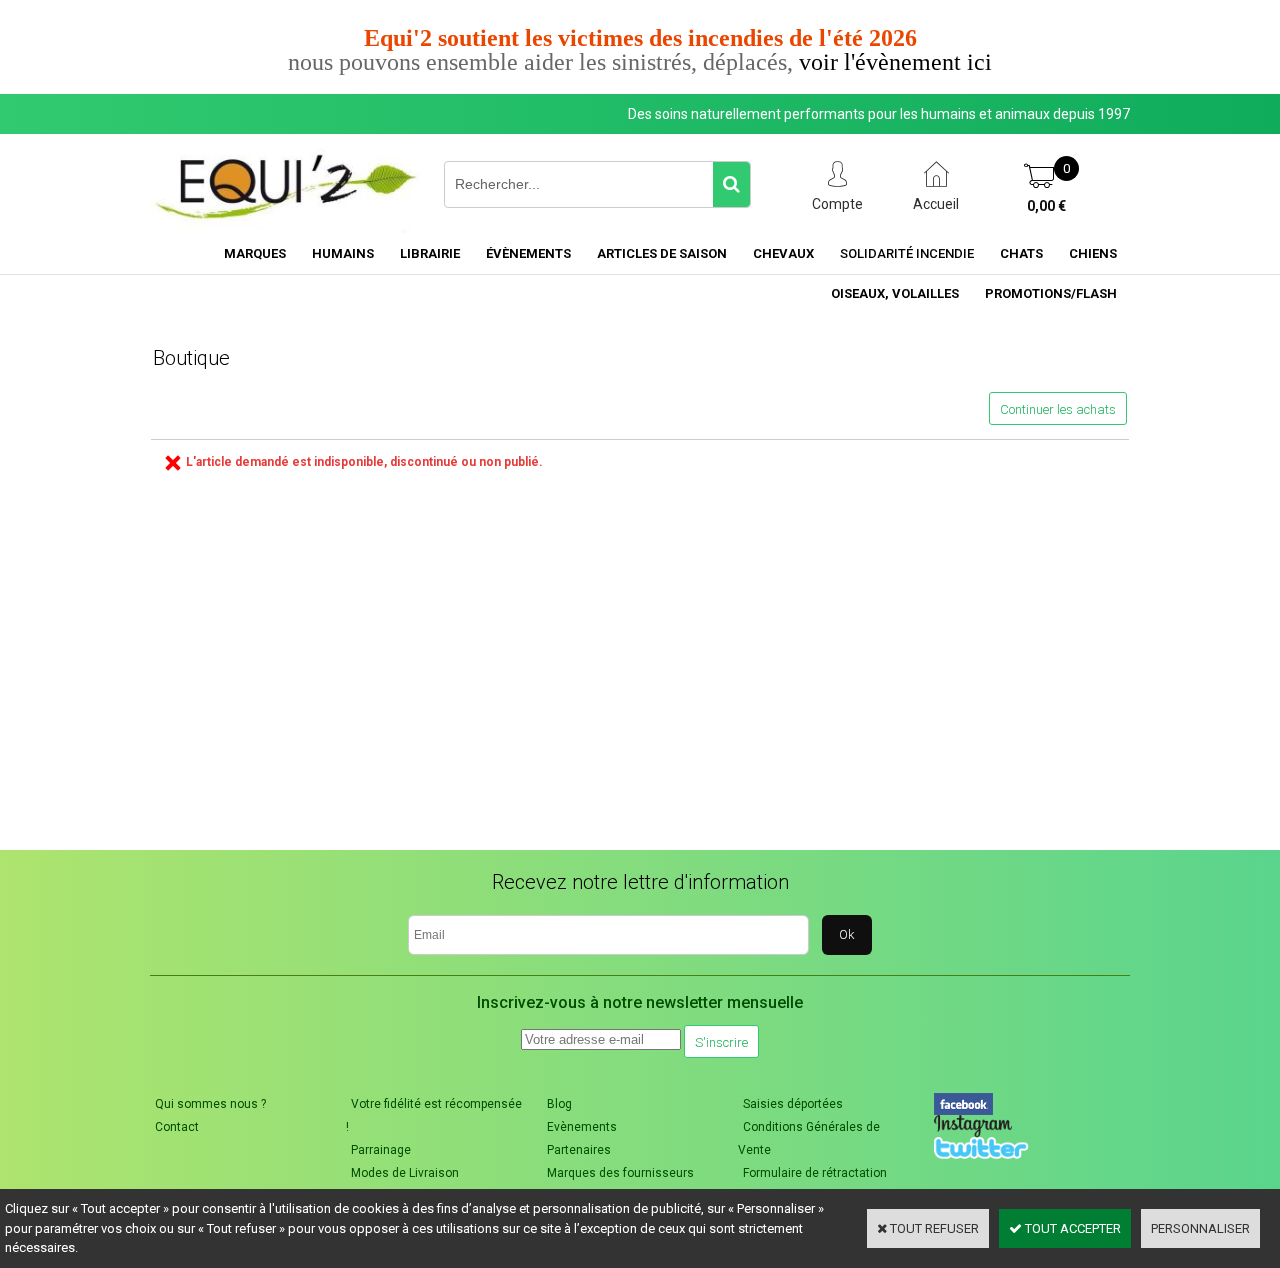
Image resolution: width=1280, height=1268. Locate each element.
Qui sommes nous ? (210, 1104)
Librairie (430, 253)
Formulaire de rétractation (815, 1173)
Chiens (1093, 253)
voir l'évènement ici (895, 62)
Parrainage (381, 1150)
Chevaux (783, 253)
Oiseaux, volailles (895, 293)
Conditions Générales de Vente (809, 1138)
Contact (177, 1127)
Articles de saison (662, 253)
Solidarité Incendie (907, 253)
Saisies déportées (793, 1104)
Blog (559, 1104)
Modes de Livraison (405, 1173)
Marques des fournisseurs (620, 1173)
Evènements (582, 1127)
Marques (255, 253)
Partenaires (579, 1150)
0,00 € (1046, 206)
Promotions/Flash (1051, 293)
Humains (343, 253)
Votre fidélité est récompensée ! (434, 1115)
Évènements (528, 253)
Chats (1021, 253)
